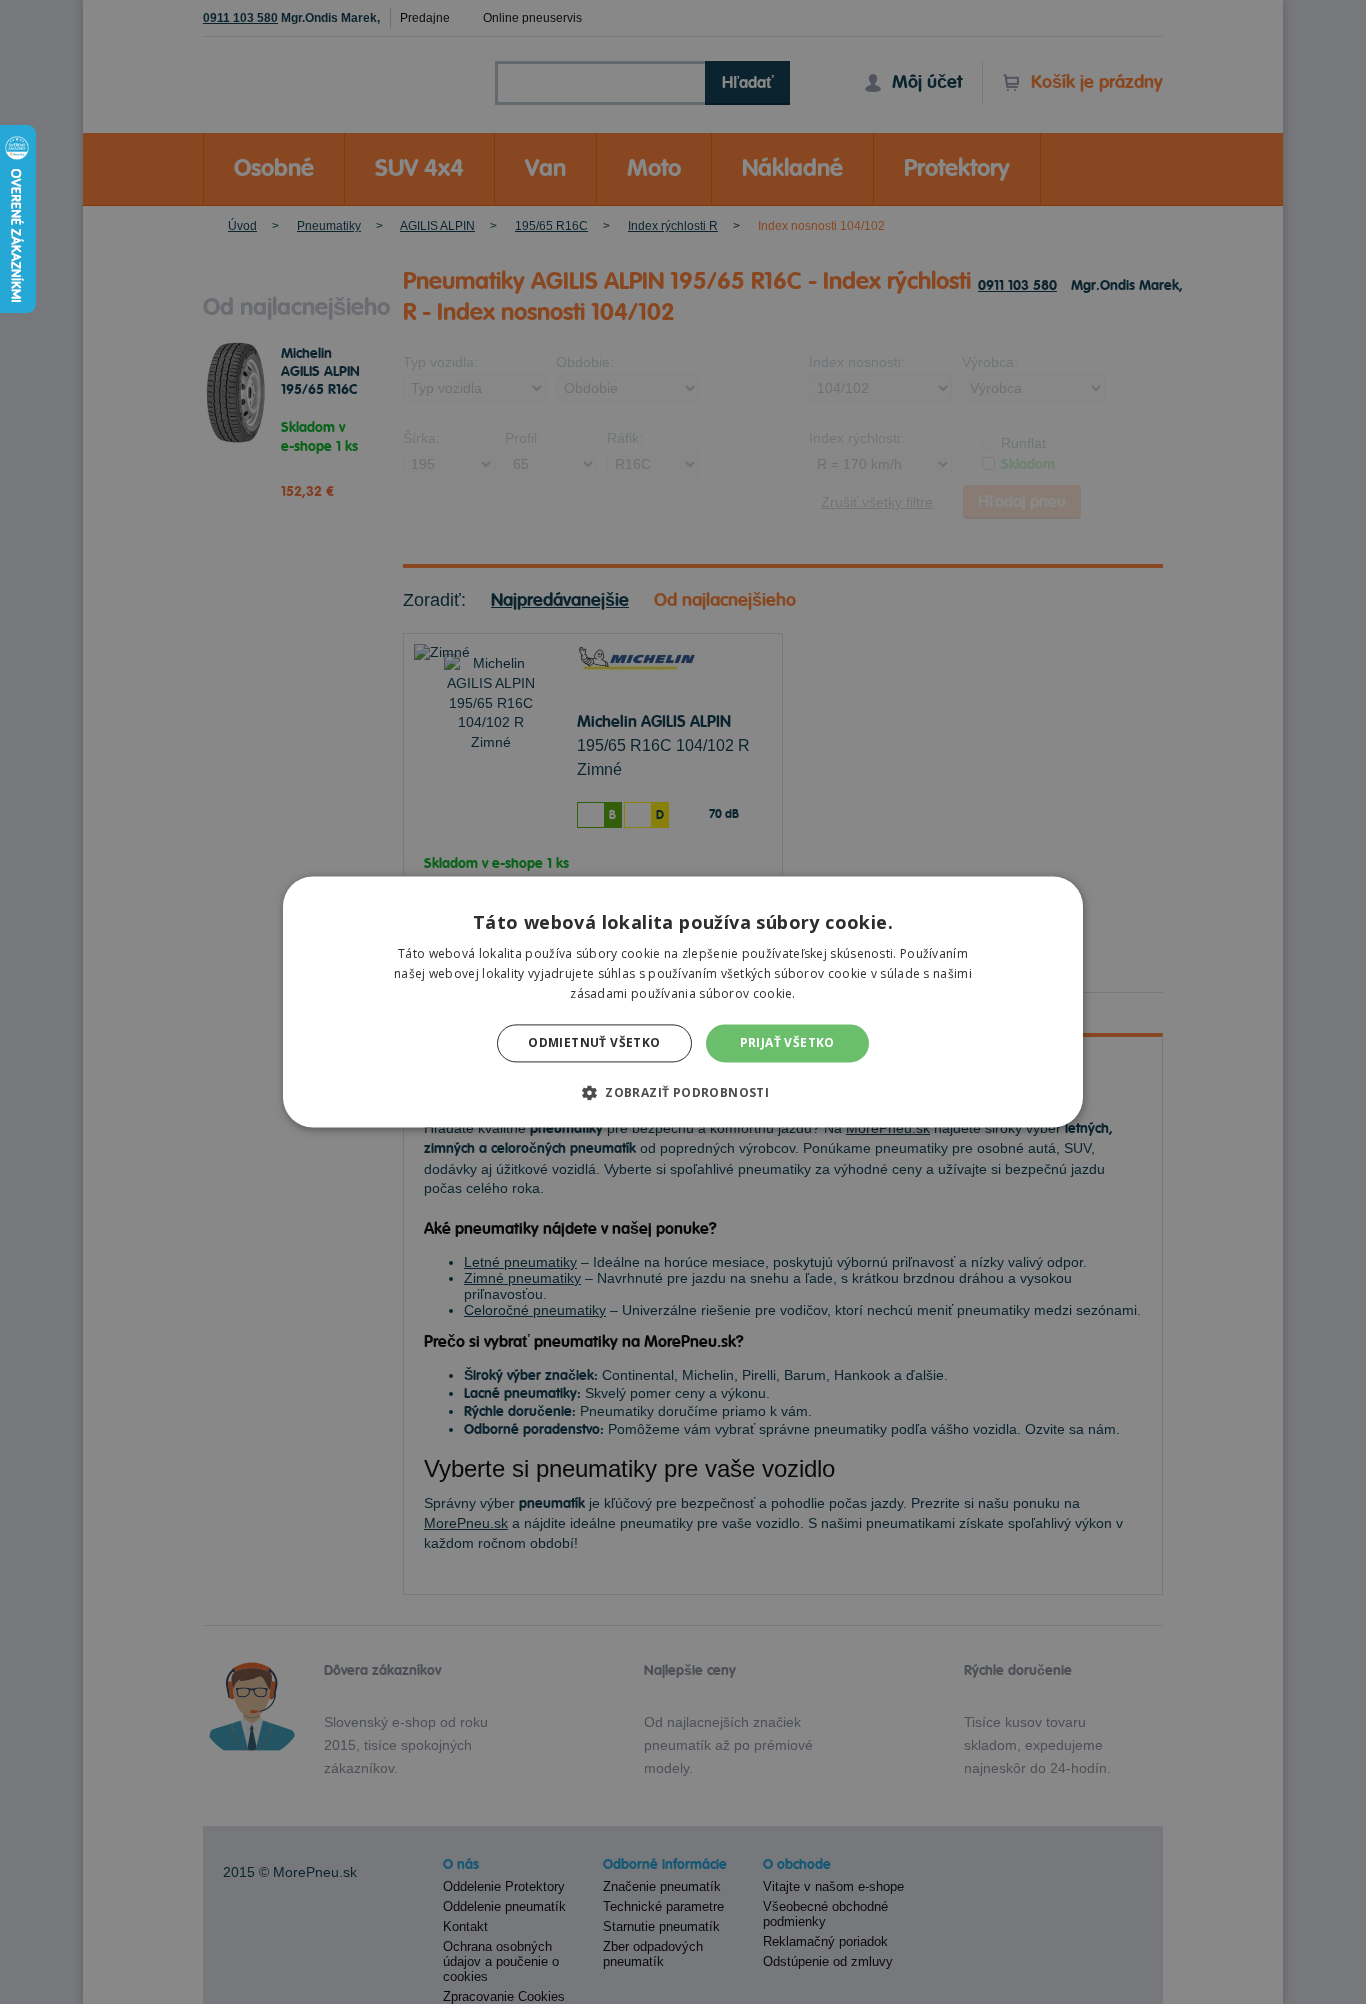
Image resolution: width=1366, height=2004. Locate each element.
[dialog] (683, 1002)
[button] (683, 1093)
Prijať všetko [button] (787, 1042)
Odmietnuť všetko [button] (594, 1042)
